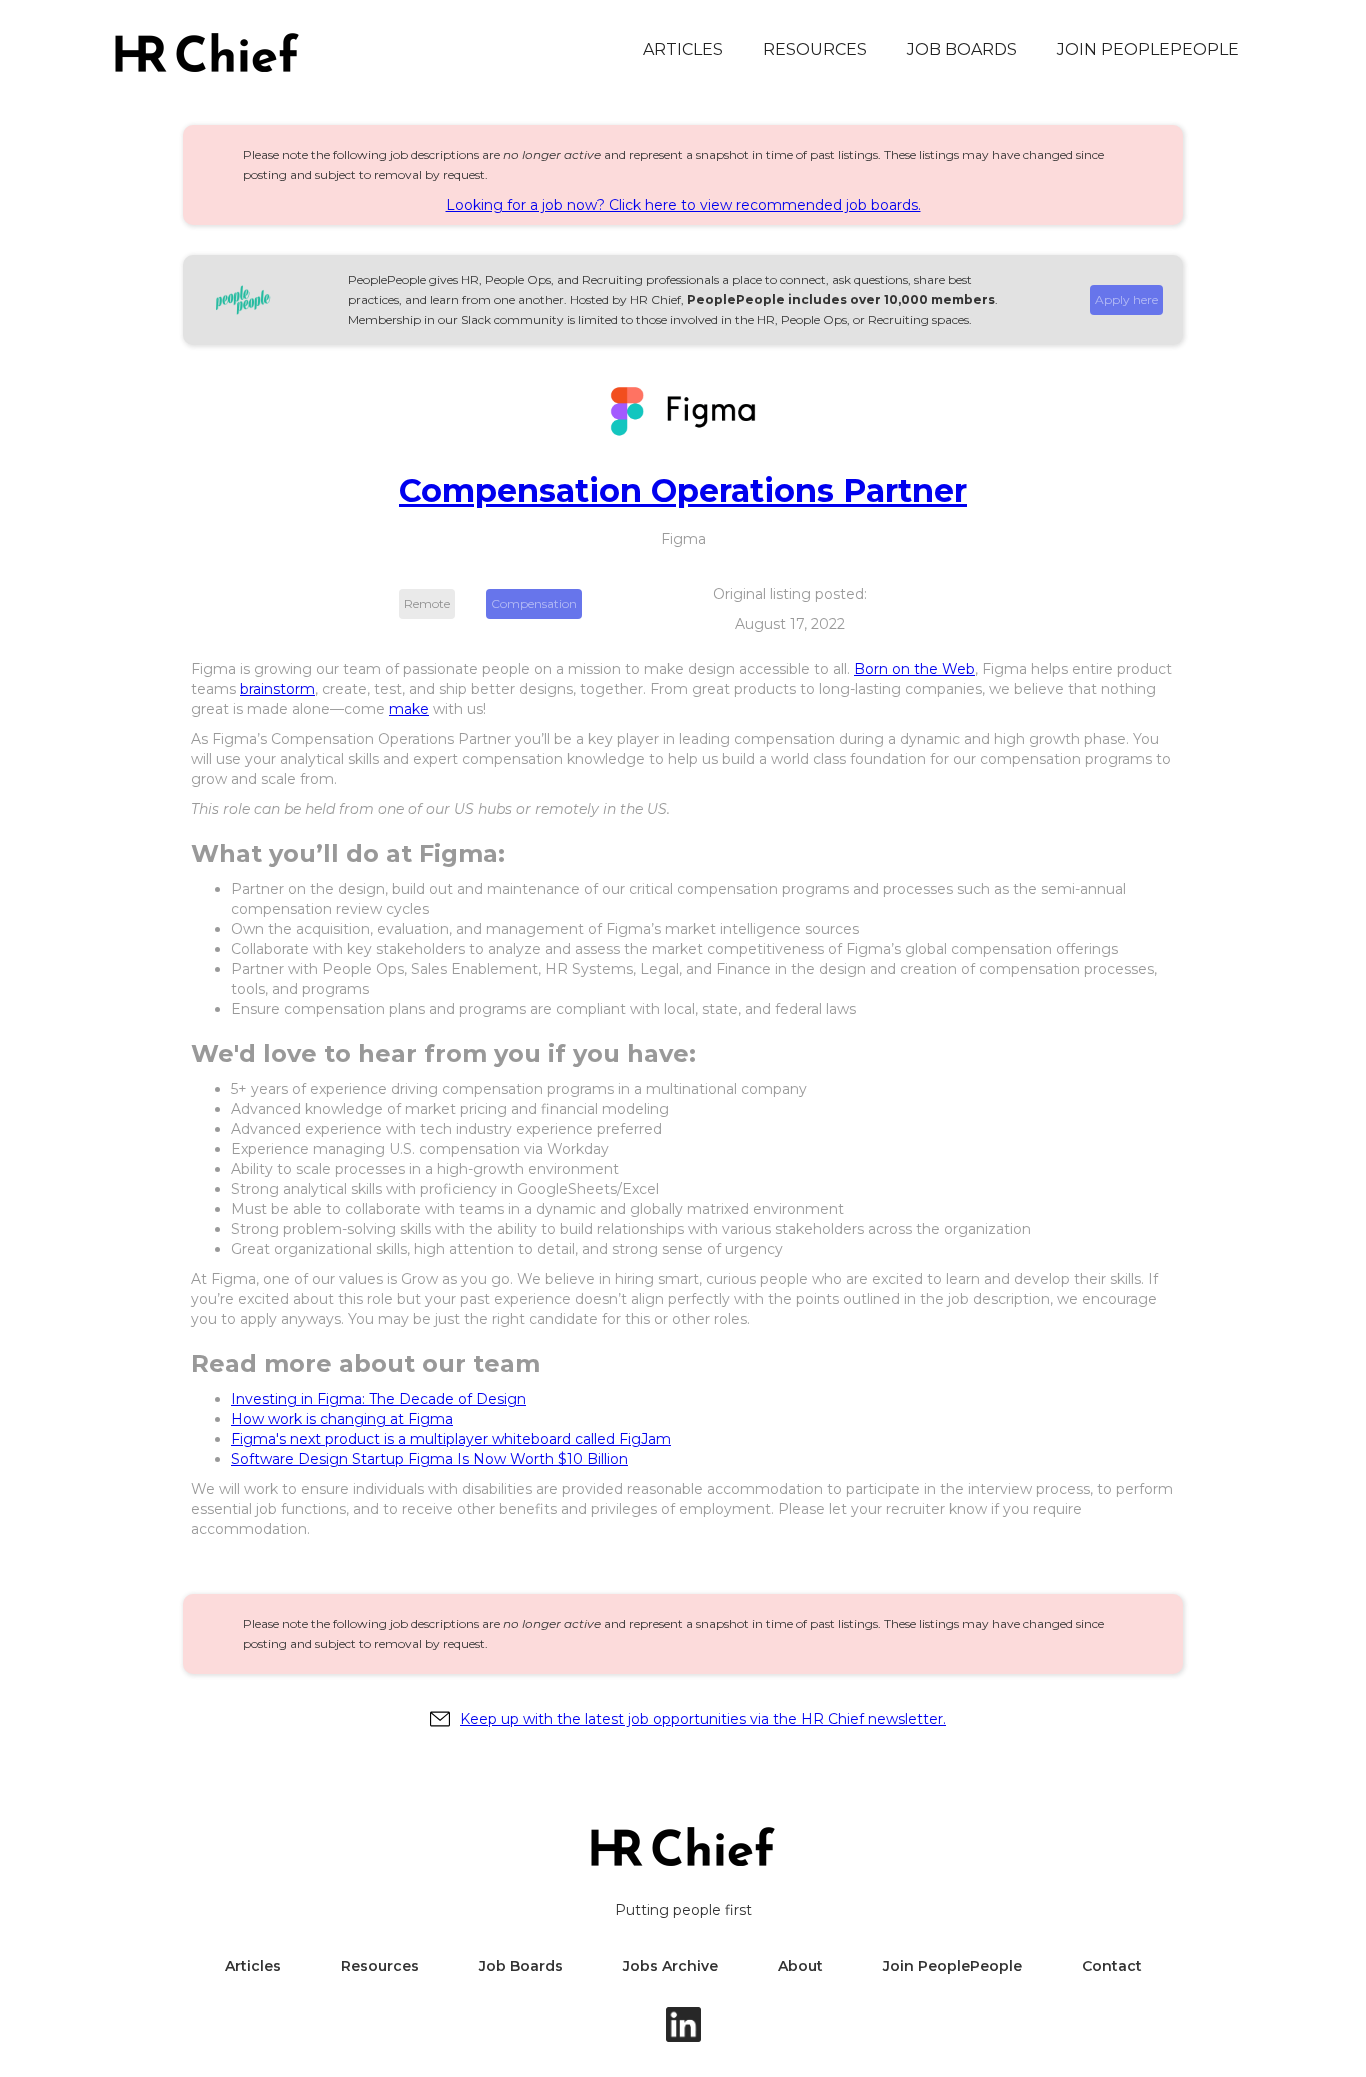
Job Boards (521, 1966)
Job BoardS (962, 49)
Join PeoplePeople (1148, 49)
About (800, 1966)
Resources (815, 49)
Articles (683, 49)
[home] (207, 52)
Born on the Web (914, 669)
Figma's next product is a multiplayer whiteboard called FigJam (451, 1439)
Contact (1112, 1966)
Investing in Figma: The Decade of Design (378, 1399)
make (409, 709)
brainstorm (277, 689)
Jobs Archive (670, 1966)
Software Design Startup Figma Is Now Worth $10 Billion (429, 1459)
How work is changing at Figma (342, 1419)
